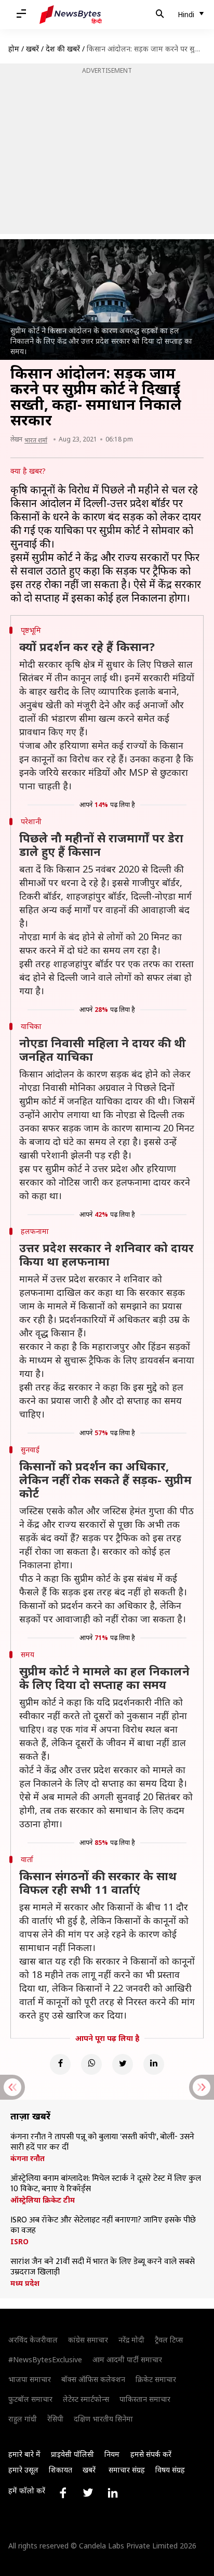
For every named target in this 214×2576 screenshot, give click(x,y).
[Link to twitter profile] (88, 2493)
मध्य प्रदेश (25, 2283)
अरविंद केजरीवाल (33, 2340)
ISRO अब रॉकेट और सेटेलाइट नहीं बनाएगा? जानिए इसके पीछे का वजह (103, 2226)
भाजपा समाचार (30, 2379)
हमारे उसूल (23, 2470)
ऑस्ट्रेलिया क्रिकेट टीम (43, 2200)
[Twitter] (123, 2064)
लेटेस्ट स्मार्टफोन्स (86, 2399)
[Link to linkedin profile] (113, 2493)
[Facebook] (60, 2064)
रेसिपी (55, 2419)
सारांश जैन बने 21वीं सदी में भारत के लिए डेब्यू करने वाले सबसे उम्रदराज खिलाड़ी (103, 2267)
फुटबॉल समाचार (30, 2399)
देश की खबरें (63, 49)
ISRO (19, 2242)
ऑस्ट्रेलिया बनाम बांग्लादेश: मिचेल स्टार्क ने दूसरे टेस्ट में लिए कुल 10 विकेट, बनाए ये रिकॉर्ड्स (106, 2184)
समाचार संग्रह (127, 2470)
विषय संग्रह (170, 2470)
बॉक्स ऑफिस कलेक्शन (93, 2379)
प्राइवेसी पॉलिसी (72, 2454)
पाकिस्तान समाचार (145, 2399)
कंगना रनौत (28, 2158)
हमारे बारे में (24, 2454)
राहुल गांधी (23, 2419)
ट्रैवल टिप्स (169, 2340)
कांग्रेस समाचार (88, 2340)
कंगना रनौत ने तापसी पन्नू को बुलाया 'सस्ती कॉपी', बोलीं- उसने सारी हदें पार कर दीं (102, 2142)
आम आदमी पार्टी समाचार (127, 2359)
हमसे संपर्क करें (151, 2454)
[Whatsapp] (91, 2064)
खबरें (32, 49)
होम (14, 49)
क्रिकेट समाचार (156, 2379)
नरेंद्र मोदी (131, 2340)
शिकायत (61, 2470)
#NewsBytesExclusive (45, 2359)
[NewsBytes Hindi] (71, 15)
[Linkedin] (154, 2064)
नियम (112, 2454)
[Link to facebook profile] (63, 2493)
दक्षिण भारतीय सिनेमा (103, 2419)
